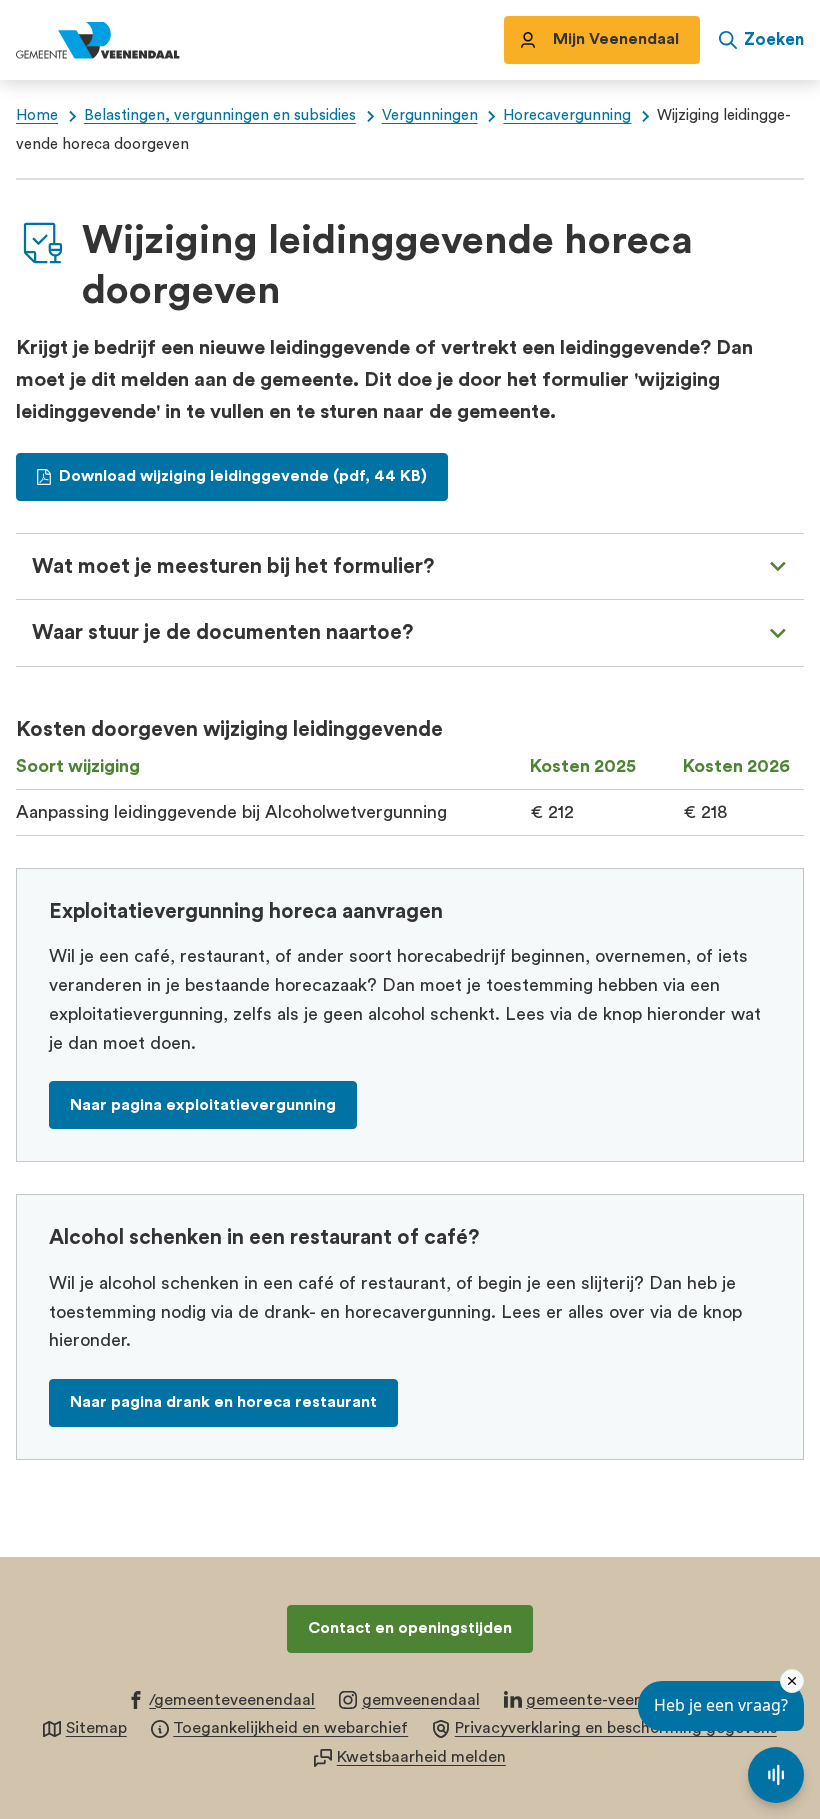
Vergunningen (430, 115)
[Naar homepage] (120, 40)
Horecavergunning (567, 115)
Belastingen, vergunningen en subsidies (220, 115)
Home (37, 115)
